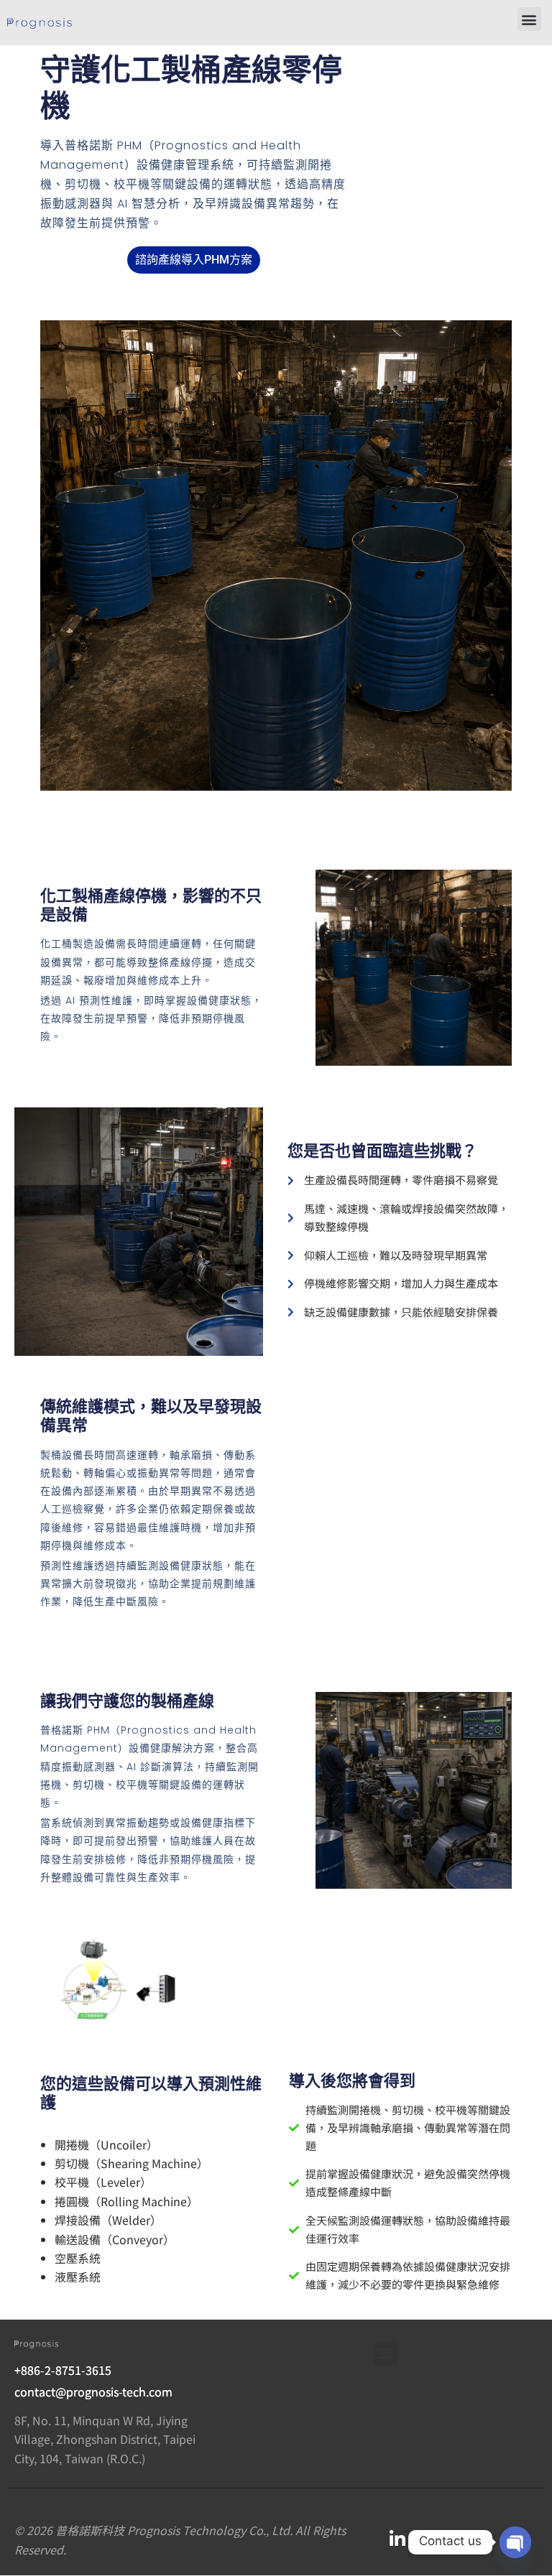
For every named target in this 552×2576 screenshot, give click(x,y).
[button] (529, 19)
